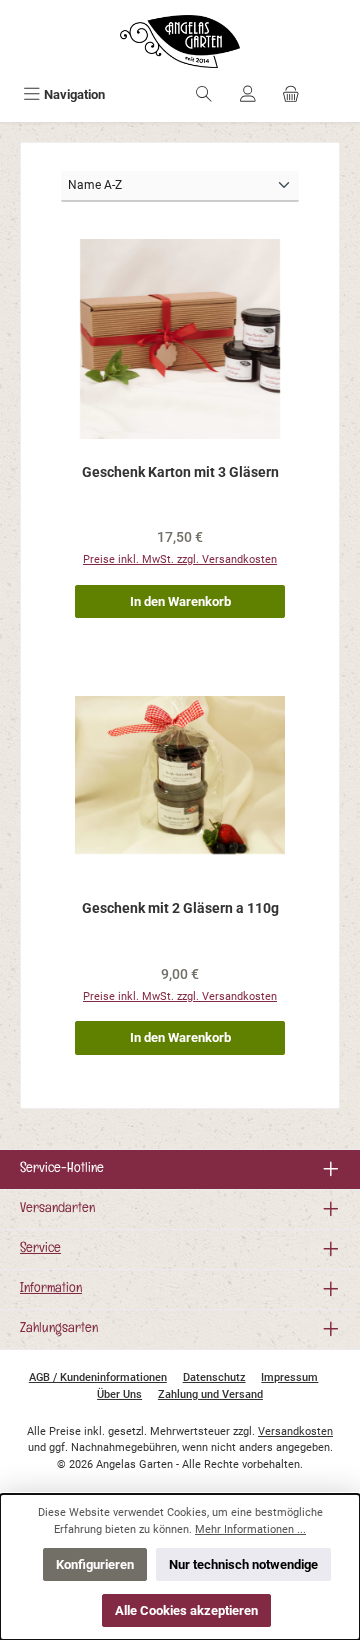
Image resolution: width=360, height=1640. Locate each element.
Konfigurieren (95, 1564)
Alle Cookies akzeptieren (186, 1610)
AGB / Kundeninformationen (98, 1377)
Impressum (289, 1377)
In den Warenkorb (180, 601)
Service (40, 1249)
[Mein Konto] (248, 94)
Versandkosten (295, 1431)
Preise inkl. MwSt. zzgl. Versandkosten (180, 559)
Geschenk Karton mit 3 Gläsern (180, 472)
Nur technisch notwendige (243, 1564)
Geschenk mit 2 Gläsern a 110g (180, 908)
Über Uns (119, 1394)
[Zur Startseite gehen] (180, 41)
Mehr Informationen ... (250, 1529)
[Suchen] (204, 94)
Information (51, 1289)
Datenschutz (214, 1377)
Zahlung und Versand (210, 1394)
